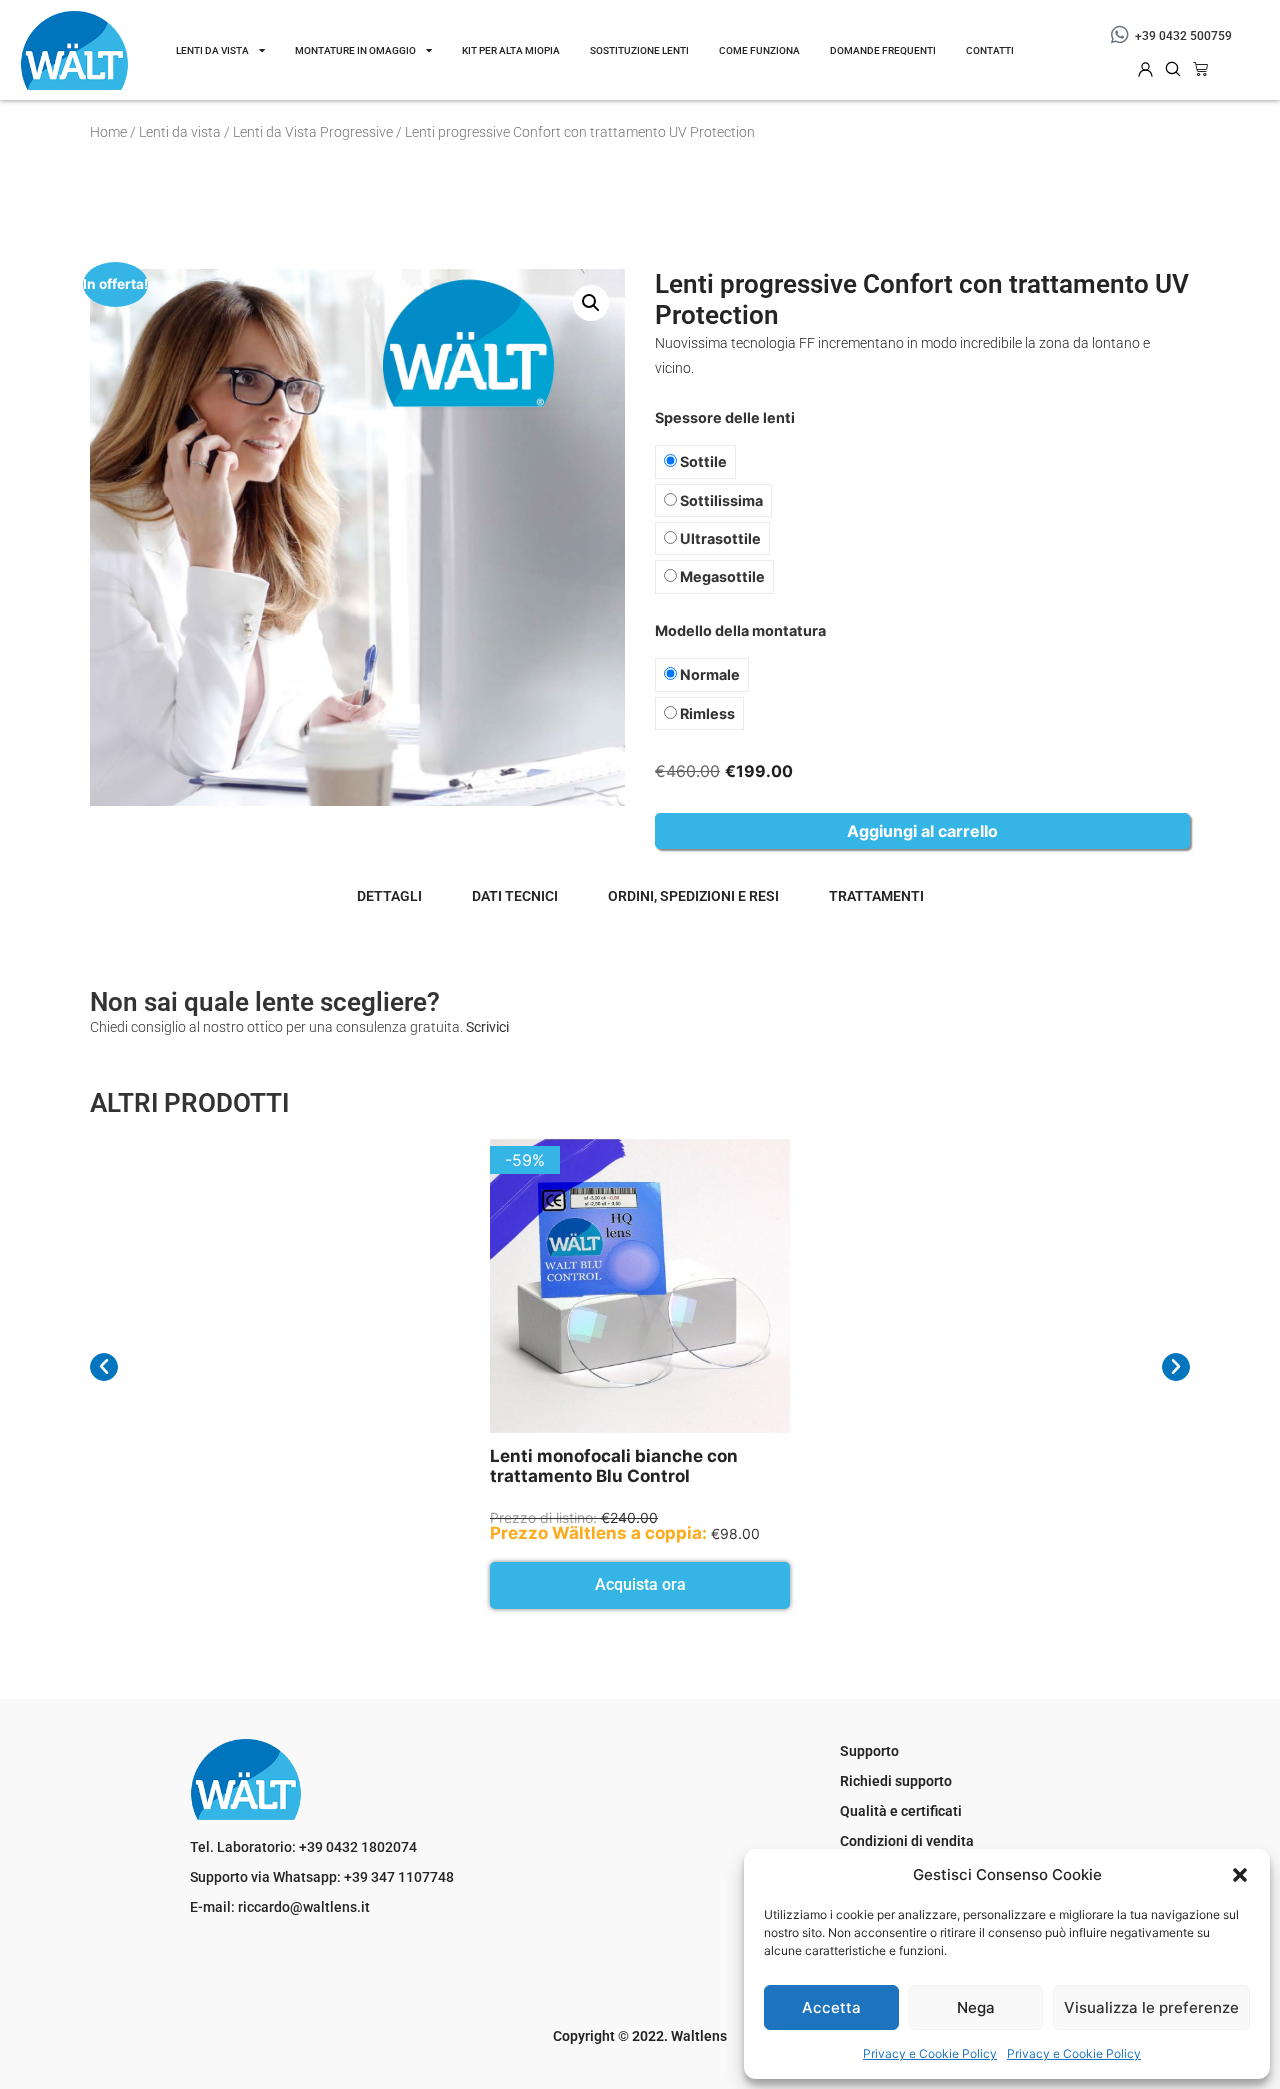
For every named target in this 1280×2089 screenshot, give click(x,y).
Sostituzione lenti (639, 50)
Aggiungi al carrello (922, 831)
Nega (976, 2007)
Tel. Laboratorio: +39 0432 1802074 (303, 1847)
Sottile (702, 461)
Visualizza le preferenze (1151, 2007)
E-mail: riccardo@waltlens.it (280, 1907)
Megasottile (721, 576)
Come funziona (759, 50)
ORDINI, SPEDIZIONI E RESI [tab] (693, 896)
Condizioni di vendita (907, 1841)
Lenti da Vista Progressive (313, 132)
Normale (708, 674)
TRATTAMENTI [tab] (876, 896)
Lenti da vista (212, 50)
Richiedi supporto (896, 1781)
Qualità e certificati (901, 1811)
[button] (1240, 1875)
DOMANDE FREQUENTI (883, 50)
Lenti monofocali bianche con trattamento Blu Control (614, 1466)
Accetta (831, 2007)
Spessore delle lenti (725, 418)
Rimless (706, 713)
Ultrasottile (719, 538)
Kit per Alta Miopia (511, 50)
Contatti (990, 50)
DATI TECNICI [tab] (515, 896)
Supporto (869, 1751)
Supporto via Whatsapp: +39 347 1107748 (322, 1877)
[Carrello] (1200, 68)
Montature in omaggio (355, 50)
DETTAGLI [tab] (389, 896)
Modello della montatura (740, 631)
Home (108, 132)
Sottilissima (720, 500)
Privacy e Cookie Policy (930, 2053)
